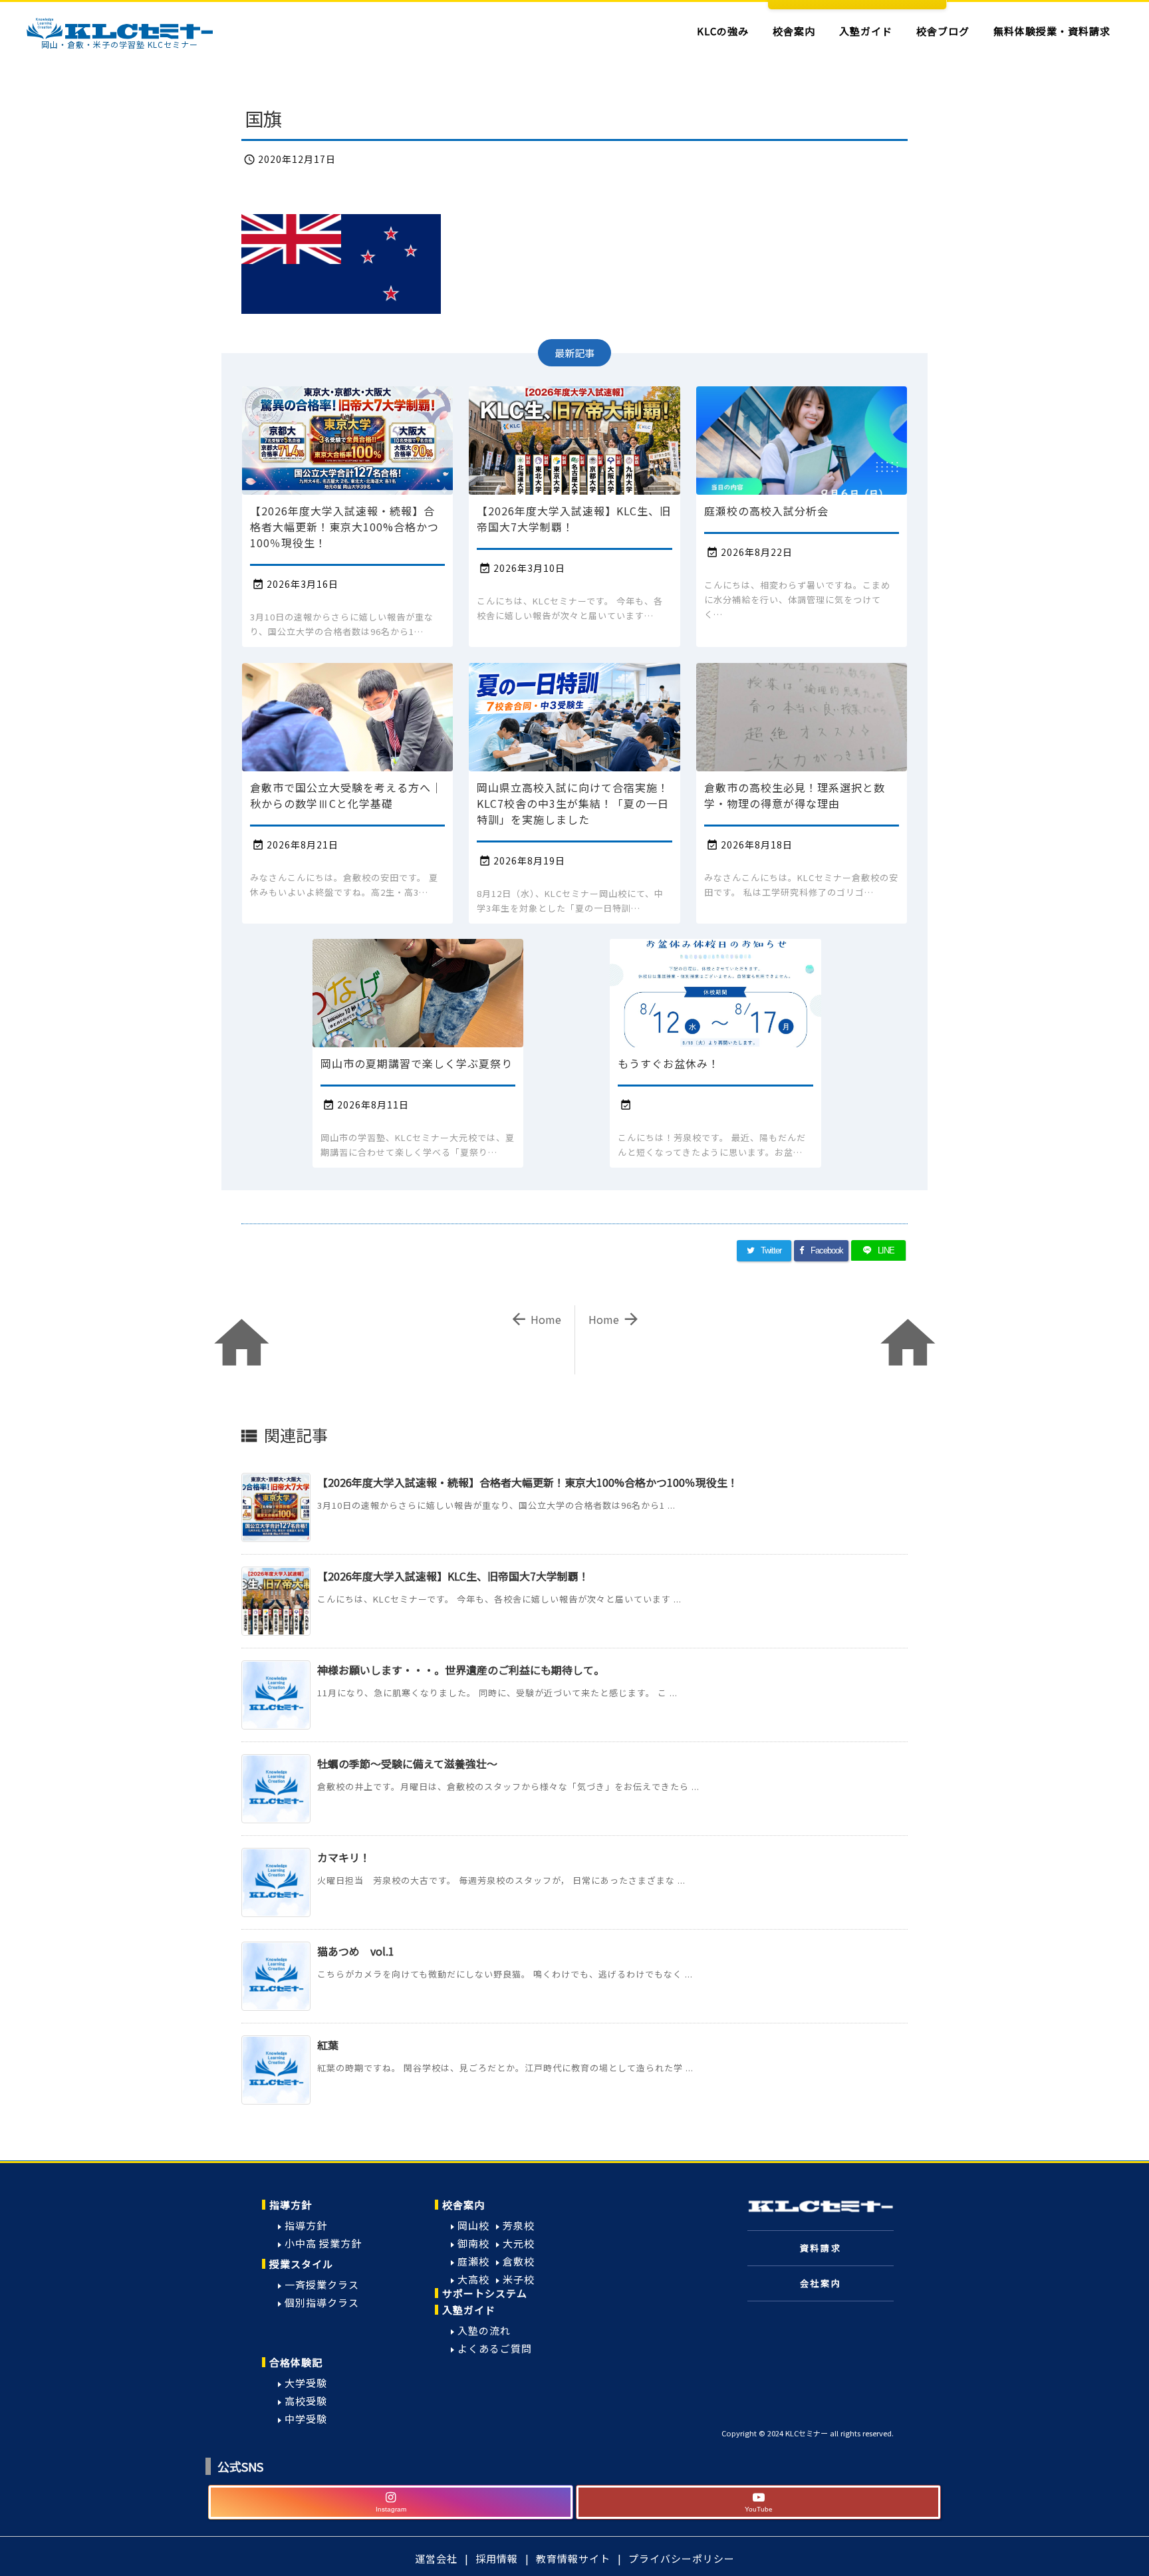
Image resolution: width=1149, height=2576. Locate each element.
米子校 (519, 2279)
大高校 (473, 2279)
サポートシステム (485, 2293)
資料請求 (821, 2248)
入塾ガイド (469, 2310)
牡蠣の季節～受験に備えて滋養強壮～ (407, 1763)
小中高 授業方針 (323, 2243)
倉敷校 (519, 2261)
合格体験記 (296, 2362)
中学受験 (306, 2419)
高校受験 (306, 2401)
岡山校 (473, 2225)
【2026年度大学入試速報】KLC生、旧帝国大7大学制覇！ (453, 1576)
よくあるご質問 (495, 2348)
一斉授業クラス (322, 2284)
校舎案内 (463, 2205)
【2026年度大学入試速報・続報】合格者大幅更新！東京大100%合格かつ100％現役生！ (528, 1482)
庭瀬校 (473, 2261)
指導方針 (291, 2205)
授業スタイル (301, 2264)
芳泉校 (519, 2225)
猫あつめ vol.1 (356, 1951)
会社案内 (821, 2283)
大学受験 (306, 2383)
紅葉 (328, 2045)
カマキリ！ (344, 1857)
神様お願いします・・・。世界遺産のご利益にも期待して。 (461, 1670)
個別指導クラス (322, 2302)
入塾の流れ (484, 2330)
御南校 (473, 2243)
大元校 (519, 2243)
